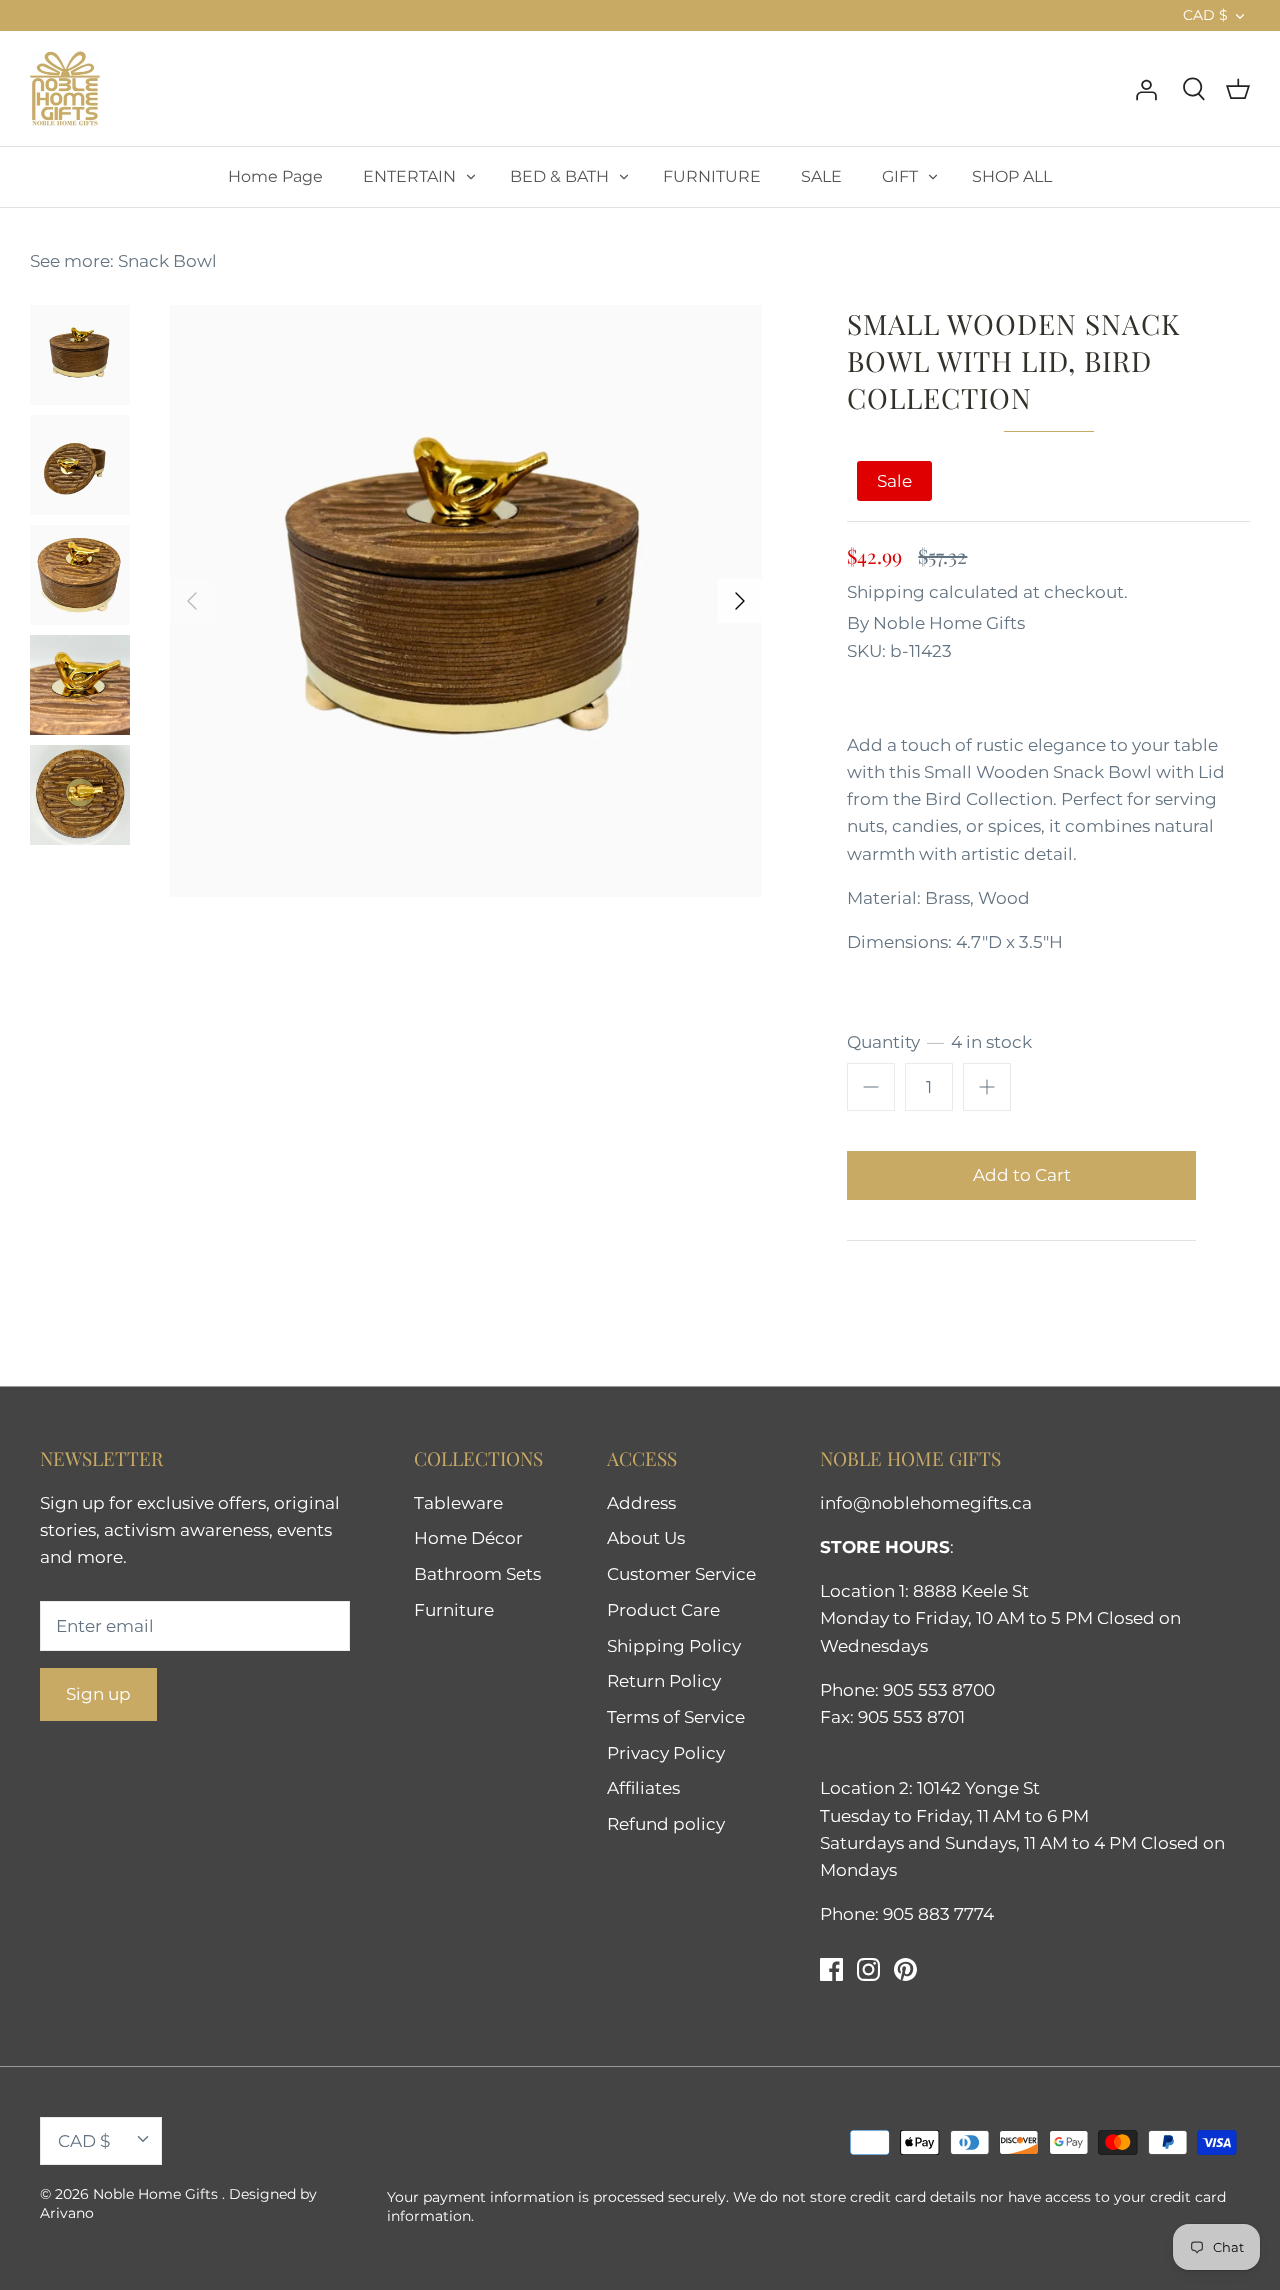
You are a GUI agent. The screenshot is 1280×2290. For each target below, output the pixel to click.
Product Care (663, 1610)
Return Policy (664, 1681)
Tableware (458, 1503)
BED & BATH (559, 176)
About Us (646, 1538)
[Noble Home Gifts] (65, 88)
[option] (466, 601)
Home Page (275, 176)
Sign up (98, 1694)
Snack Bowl (167, 261)
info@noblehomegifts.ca (926, 1503)
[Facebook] (831, 1969)
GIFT (900, 176)
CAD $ (1205, 15)
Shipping (886, 592)
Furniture (454, 1610)
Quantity (939, 1042)
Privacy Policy (666, 1753)
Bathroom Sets (477, 1574)
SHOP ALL (1012, 176)
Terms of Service (676, 1717)
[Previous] (192, 601)
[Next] (740, 601)
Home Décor (468, 1538)
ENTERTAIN (409, 176)
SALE (821, 176)
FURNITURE (712, 176)
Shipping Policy (674, 1646)
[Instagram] (868, 1969)
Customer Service (681, 1574)
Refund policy (666, 1824)
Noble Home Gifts (949, 623)
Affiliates (643, 1788)
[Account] (1146, 88)
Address (641, 1503)
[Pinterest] (905, 1969)
